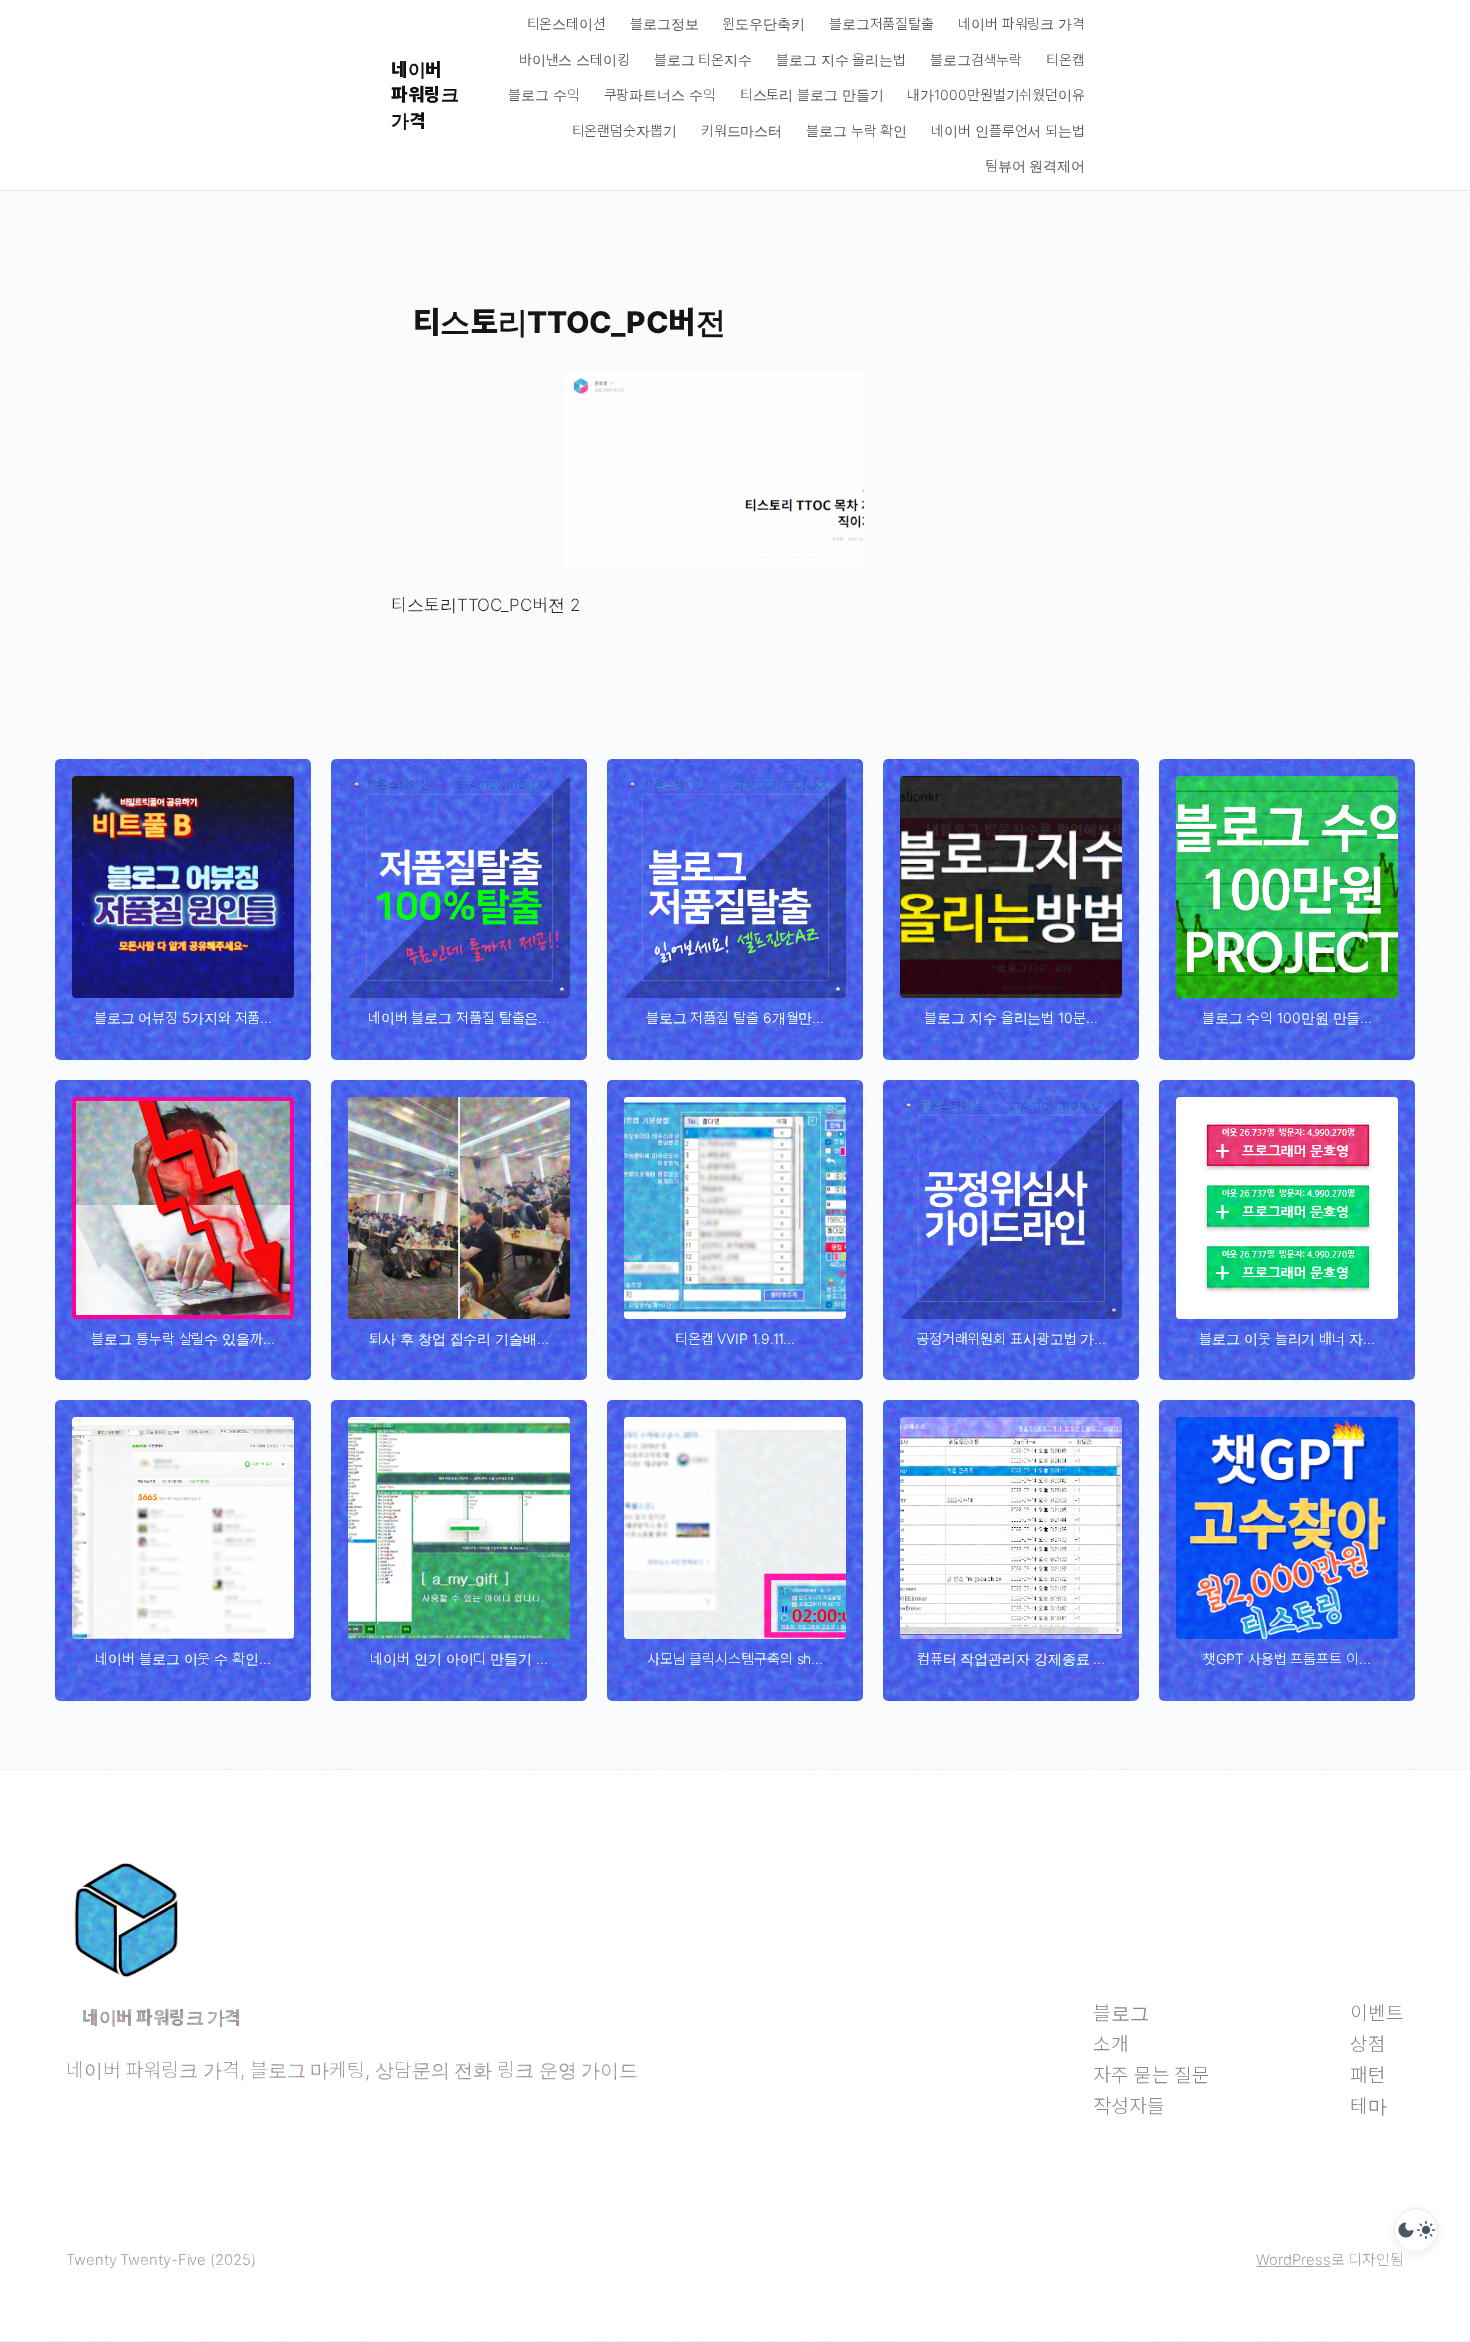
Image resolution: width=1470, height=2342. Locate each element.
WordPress (1293, 2260)
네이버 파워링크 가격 (424, 94)
